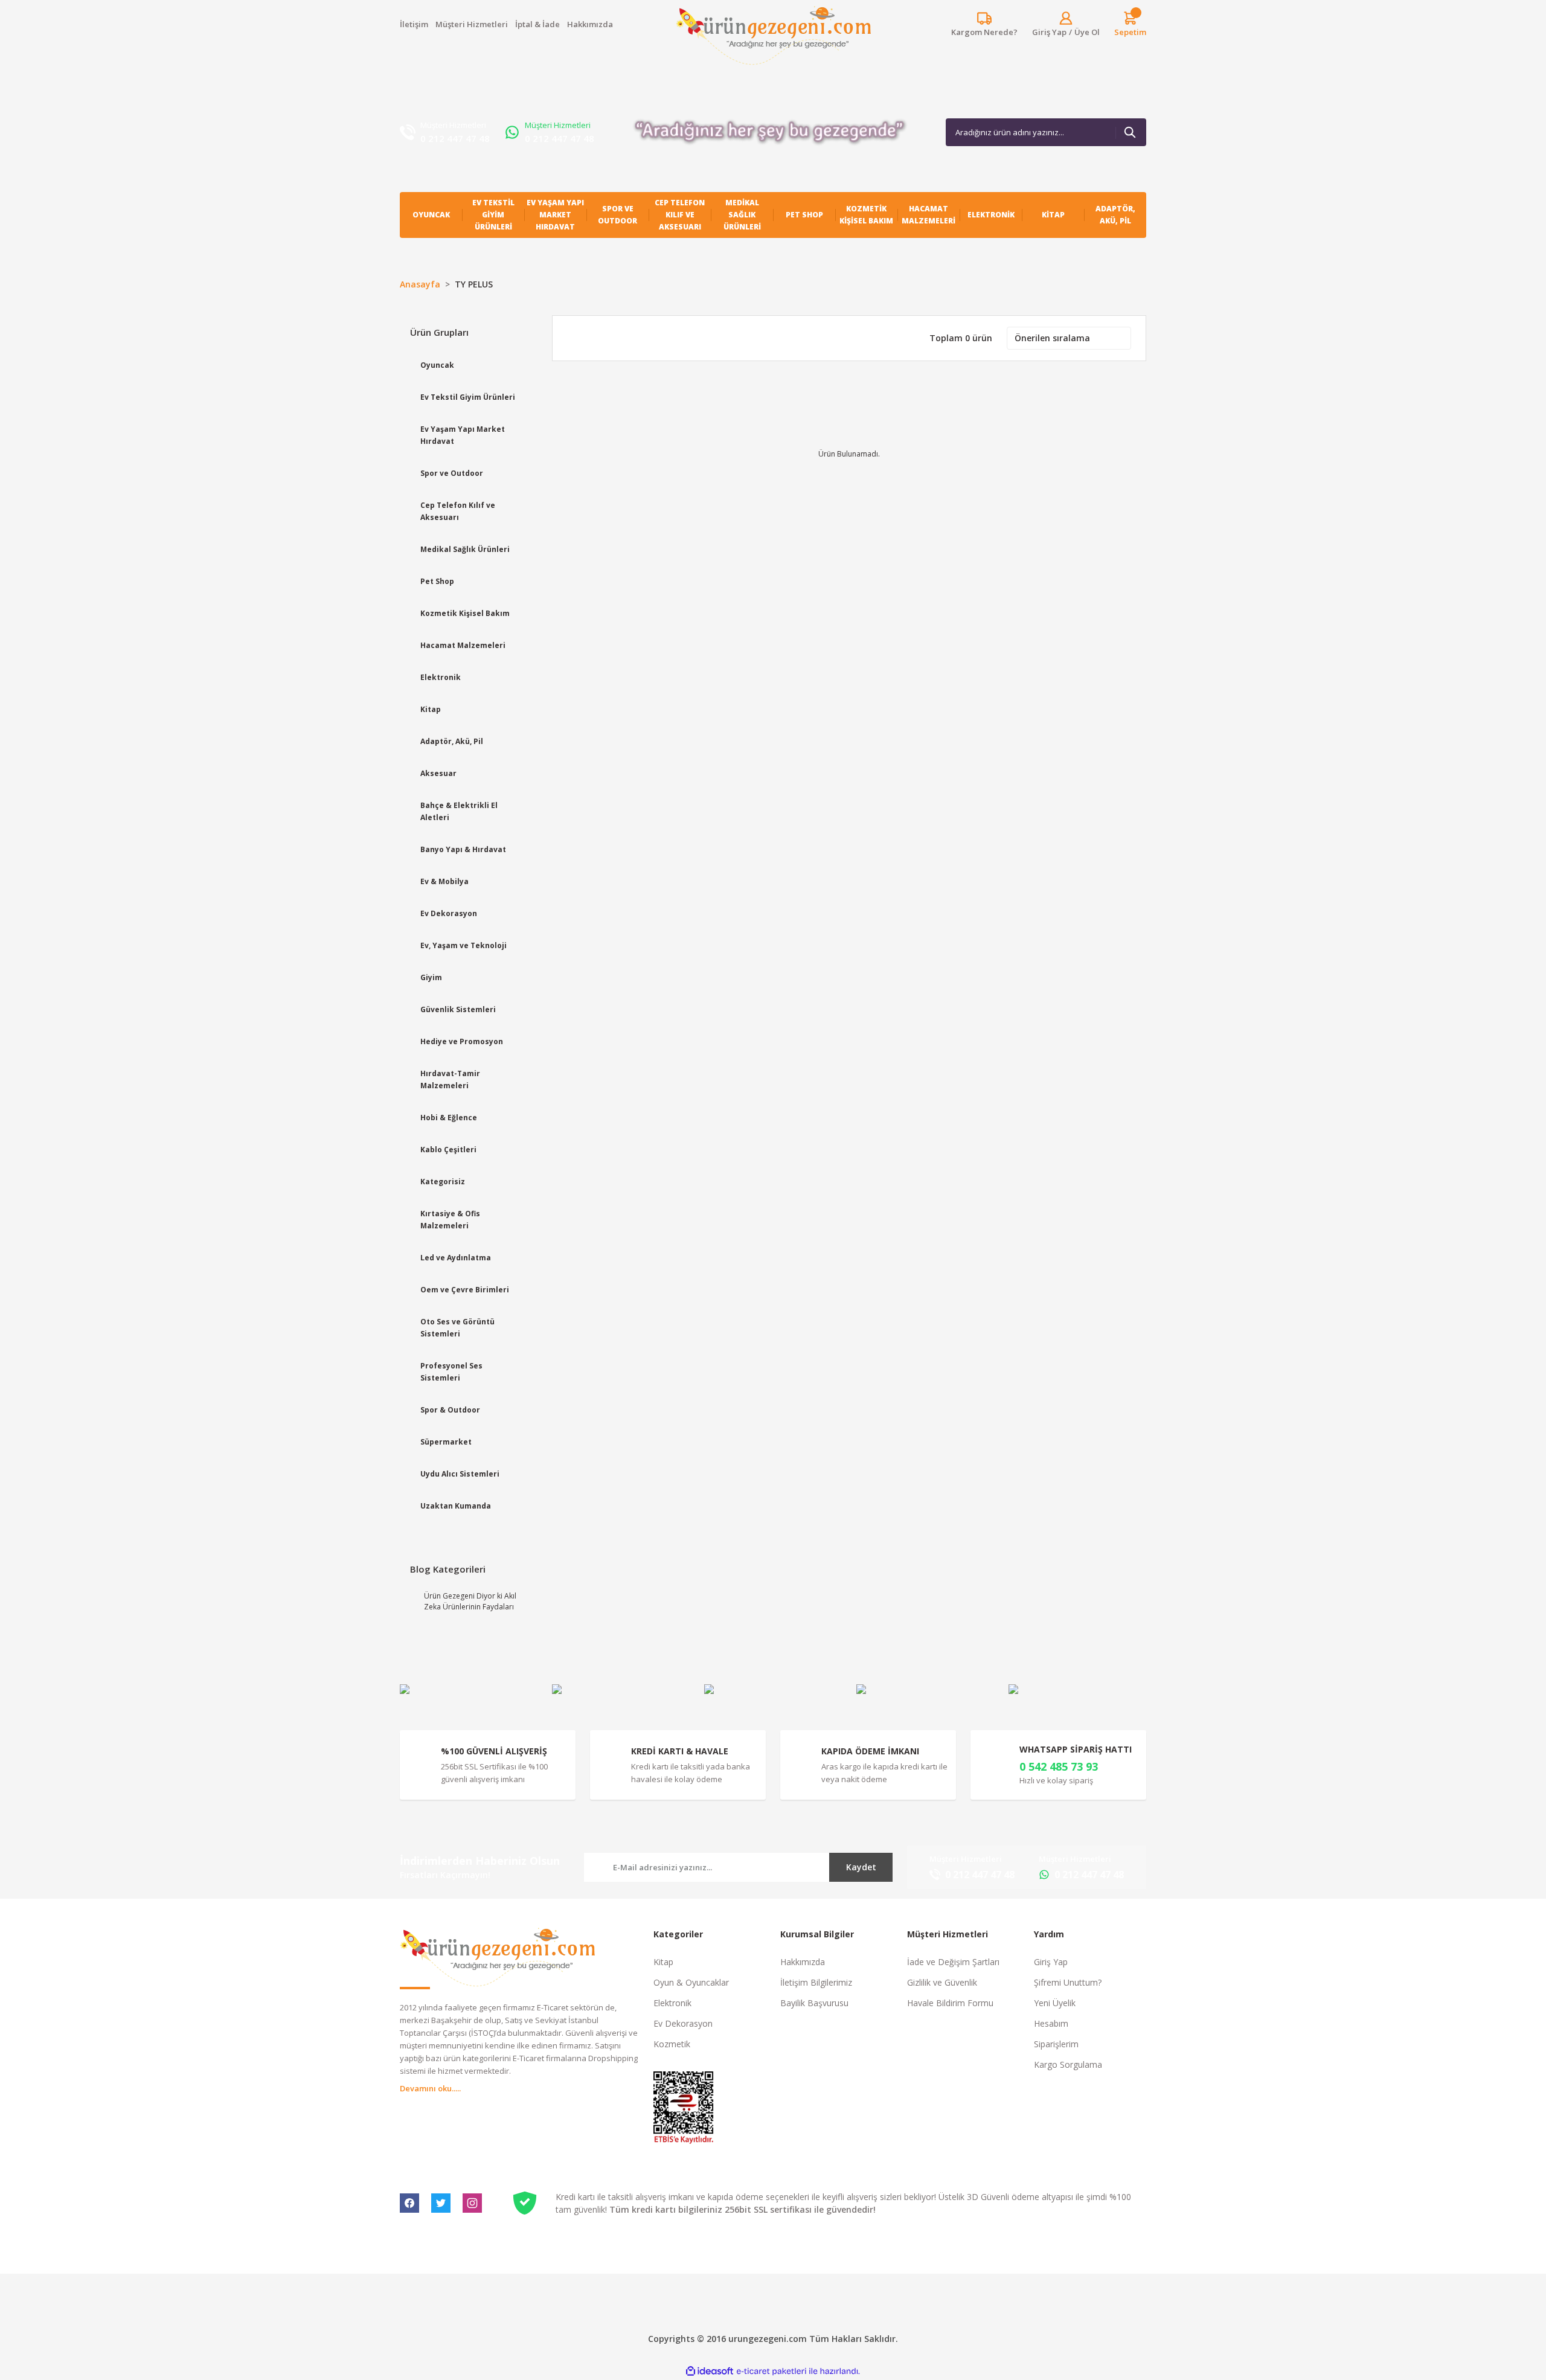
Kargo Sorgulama (1068, 2064)
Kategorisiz (443, 1182)
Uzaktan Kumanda (456, 1506)
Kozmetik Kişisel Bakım (465, 613)
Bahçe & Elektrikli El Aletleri (459, 811)
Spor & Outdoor (450, 1410)
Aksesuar (438, 773)
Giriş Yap (1051, 1962)
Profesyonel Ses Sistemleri (451, 1372)
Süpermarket (446, 1442)
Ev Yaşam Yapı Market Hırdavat (463, 435)
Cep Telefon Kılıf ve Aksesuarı (458, 511)
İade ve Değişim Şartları (953, 1962)
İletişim (414, 24)
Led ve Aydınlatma (456, 1258)
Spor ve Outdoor (452, 473)
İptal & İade (537, 24)
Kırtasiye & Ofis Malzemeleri (450, 1220)
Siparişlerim (1056, 2044)
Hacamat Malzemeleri (463, 645)
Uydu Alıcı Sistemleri (460, 1474)
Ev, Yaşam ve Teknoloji (463, 945)
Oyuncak (437, 365)
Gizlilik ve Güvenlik (942, 1982)
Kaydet (861, 1867)
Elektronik (441, 677)
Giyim (431, 977)
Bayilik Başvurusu (814, 2003)
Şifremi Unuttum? (1068, 1982)
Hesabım (1051, 2023)
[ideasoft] (710, 2371)
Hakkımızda (590, 24)
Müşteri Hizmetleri (472, 24)
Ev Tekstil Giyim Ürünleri (468, 397)
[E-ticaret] (771, 2372)
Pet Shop (437, 581)
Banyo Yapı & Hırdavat (463, 849)
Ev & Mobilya (444, 881)
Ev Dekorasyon (449, 913)
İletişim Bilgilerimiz (816, 1982)
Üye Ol (1087, 32)
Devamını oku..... (430, 2088)
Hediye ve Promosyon (462, 1041)
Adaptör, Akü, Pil (452, 741)
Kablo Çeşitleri (448, 1150)
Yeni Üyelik (1055, 2003)
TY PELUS (474, 284)
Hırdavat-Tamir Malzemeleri (450, 1079)
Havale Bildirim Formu (950, 2003)
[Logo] (773, 36)
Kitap (431, 709)
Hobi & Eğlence (449, 1118)
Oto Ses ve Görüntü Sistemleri (457, 1328)
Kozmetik (672, 2044)
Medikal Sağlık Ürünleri (465, 549)
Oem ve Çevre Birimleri (465, 1290)
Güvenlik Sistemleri (458, 1009)
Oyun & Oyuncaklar (691, 1982)
